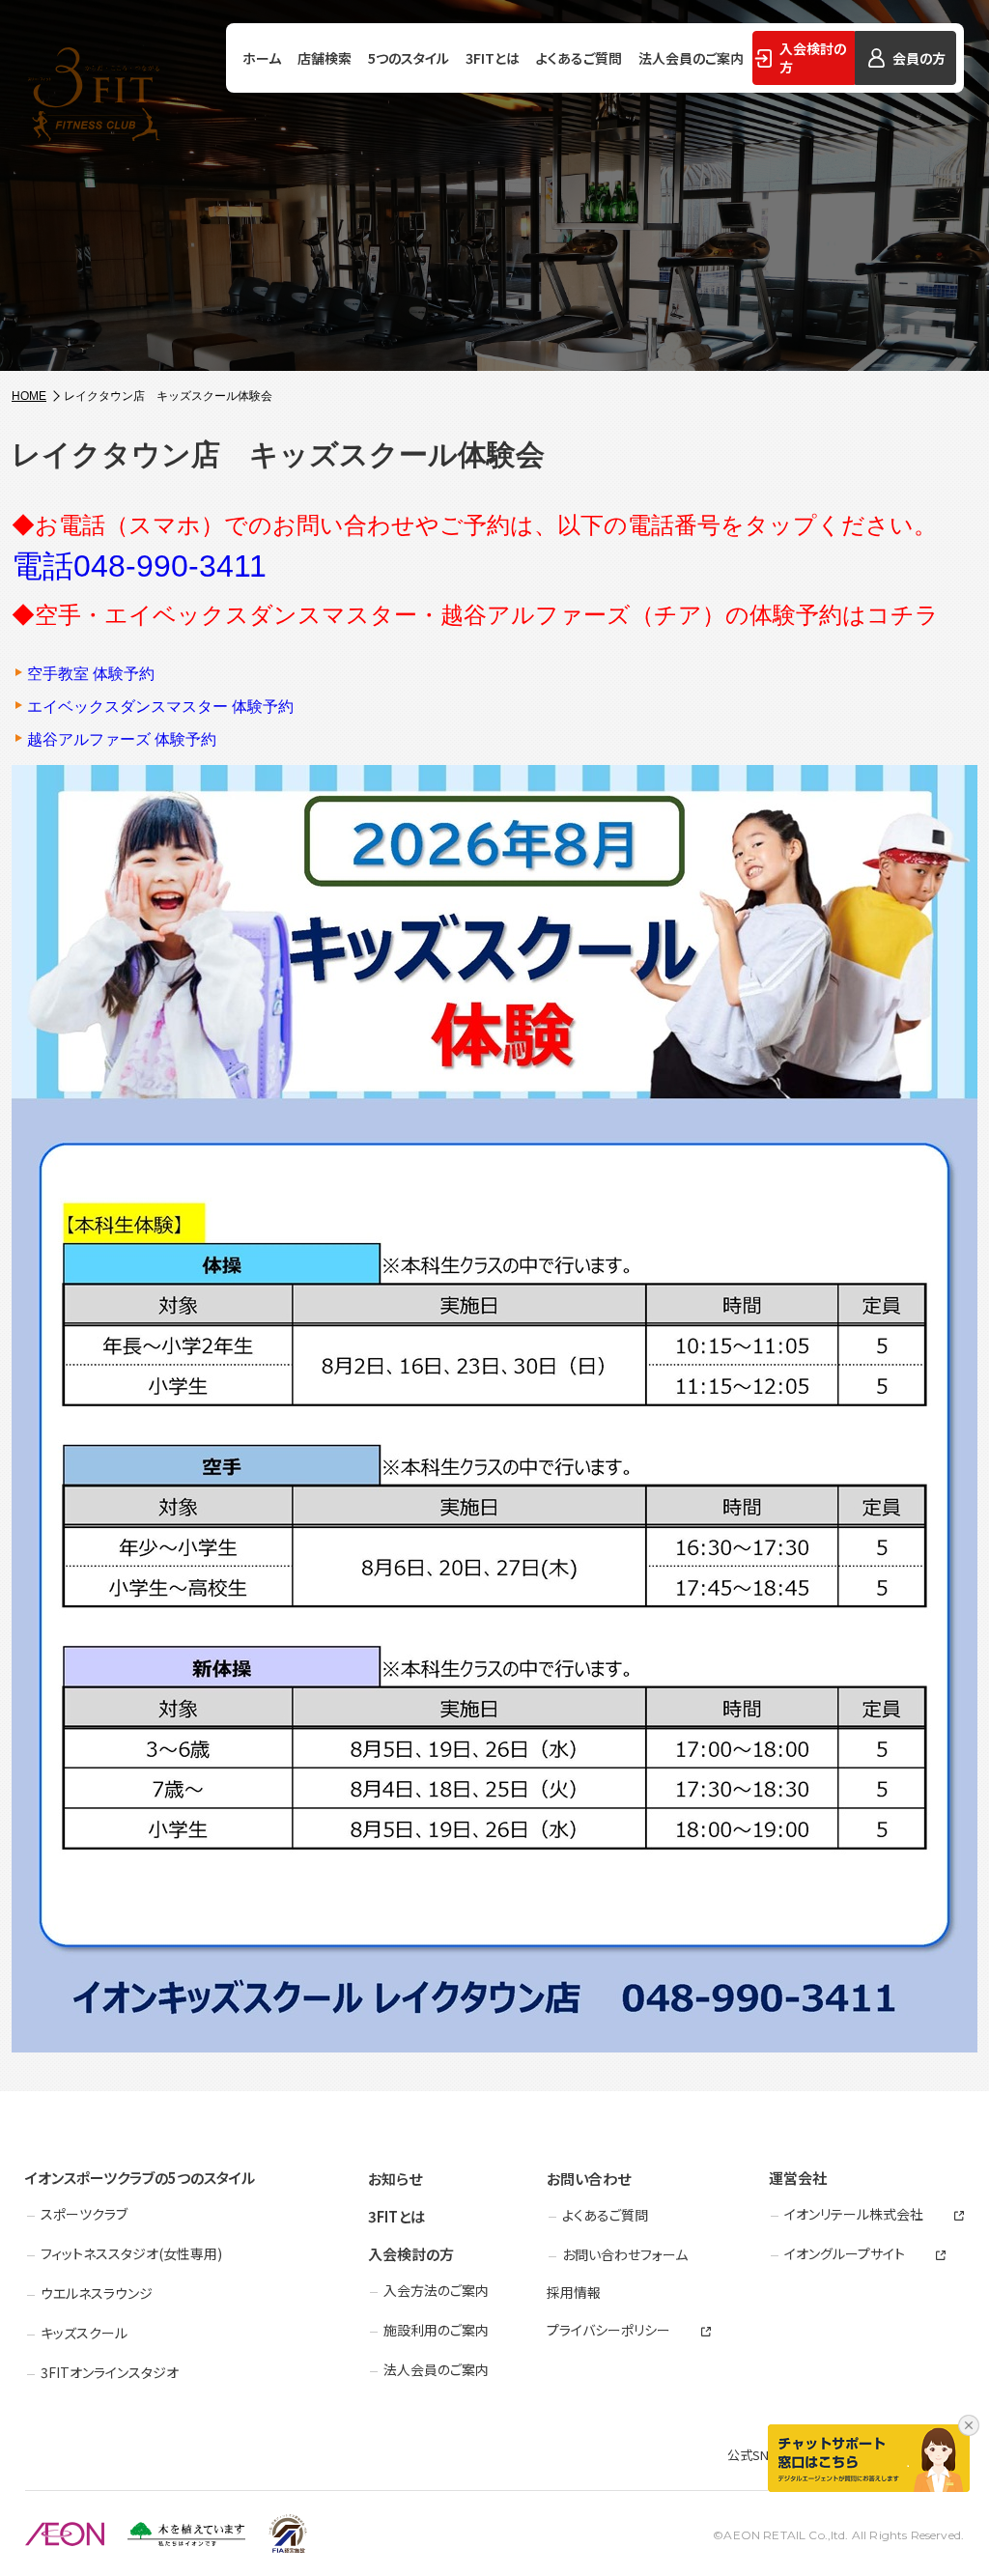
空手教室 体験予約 (91, 674)
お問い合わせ (589, 2179)
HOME (29, 396)
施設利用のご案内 (436, 2330)
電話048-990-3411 (139, 566)
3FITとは (493, 58)
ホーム (262, 58)
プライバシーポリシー (608, 2330)
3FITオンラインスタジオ (110, 2372)
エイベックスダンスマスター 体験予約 (160, 707)
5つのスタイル (409, 58)
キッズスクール (84, 2333)
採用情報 (574, 2292)
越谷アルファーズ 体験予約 (122, 740)
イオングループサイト (845, 2254)
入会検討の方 (411, 2254)
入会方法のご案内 (436, 2290)
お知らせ (395, 2179)
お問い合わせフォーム (625, 2254)
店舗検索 (325, 58)
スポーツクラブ (84, 2214)
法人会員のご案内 (691, 58)
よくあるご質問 (579, 58)
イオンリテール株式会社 (854, 2214)
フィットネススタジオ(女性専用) (131, 2253)
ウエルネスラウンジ (97, 2293)
